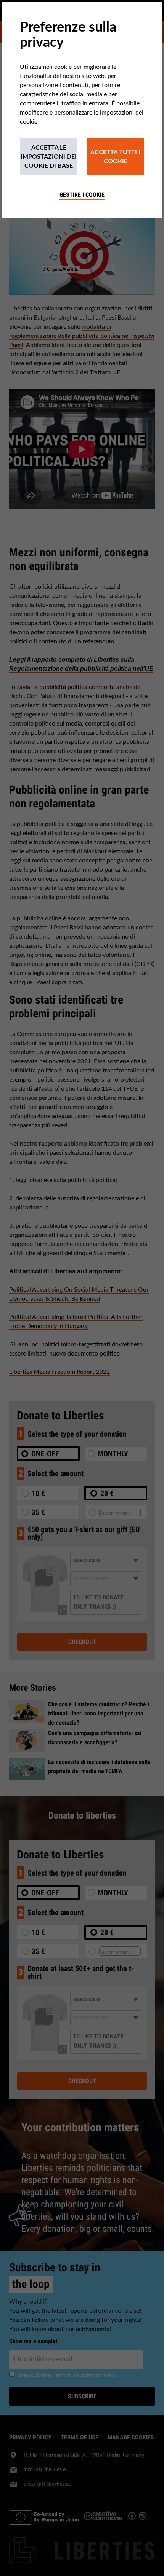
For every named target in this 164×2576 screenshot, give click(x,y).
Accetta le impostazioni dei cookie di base (49, 157)
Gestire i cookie (82, 195)
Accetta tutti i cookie (115, 157)
